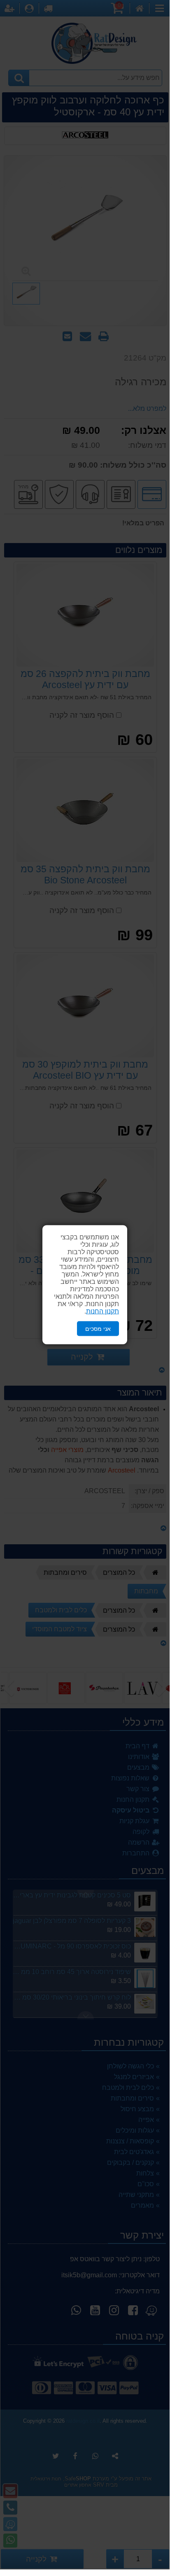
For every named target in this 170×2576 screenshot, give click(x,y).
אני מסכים (98, 1328)
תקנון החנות (102, 1311)
